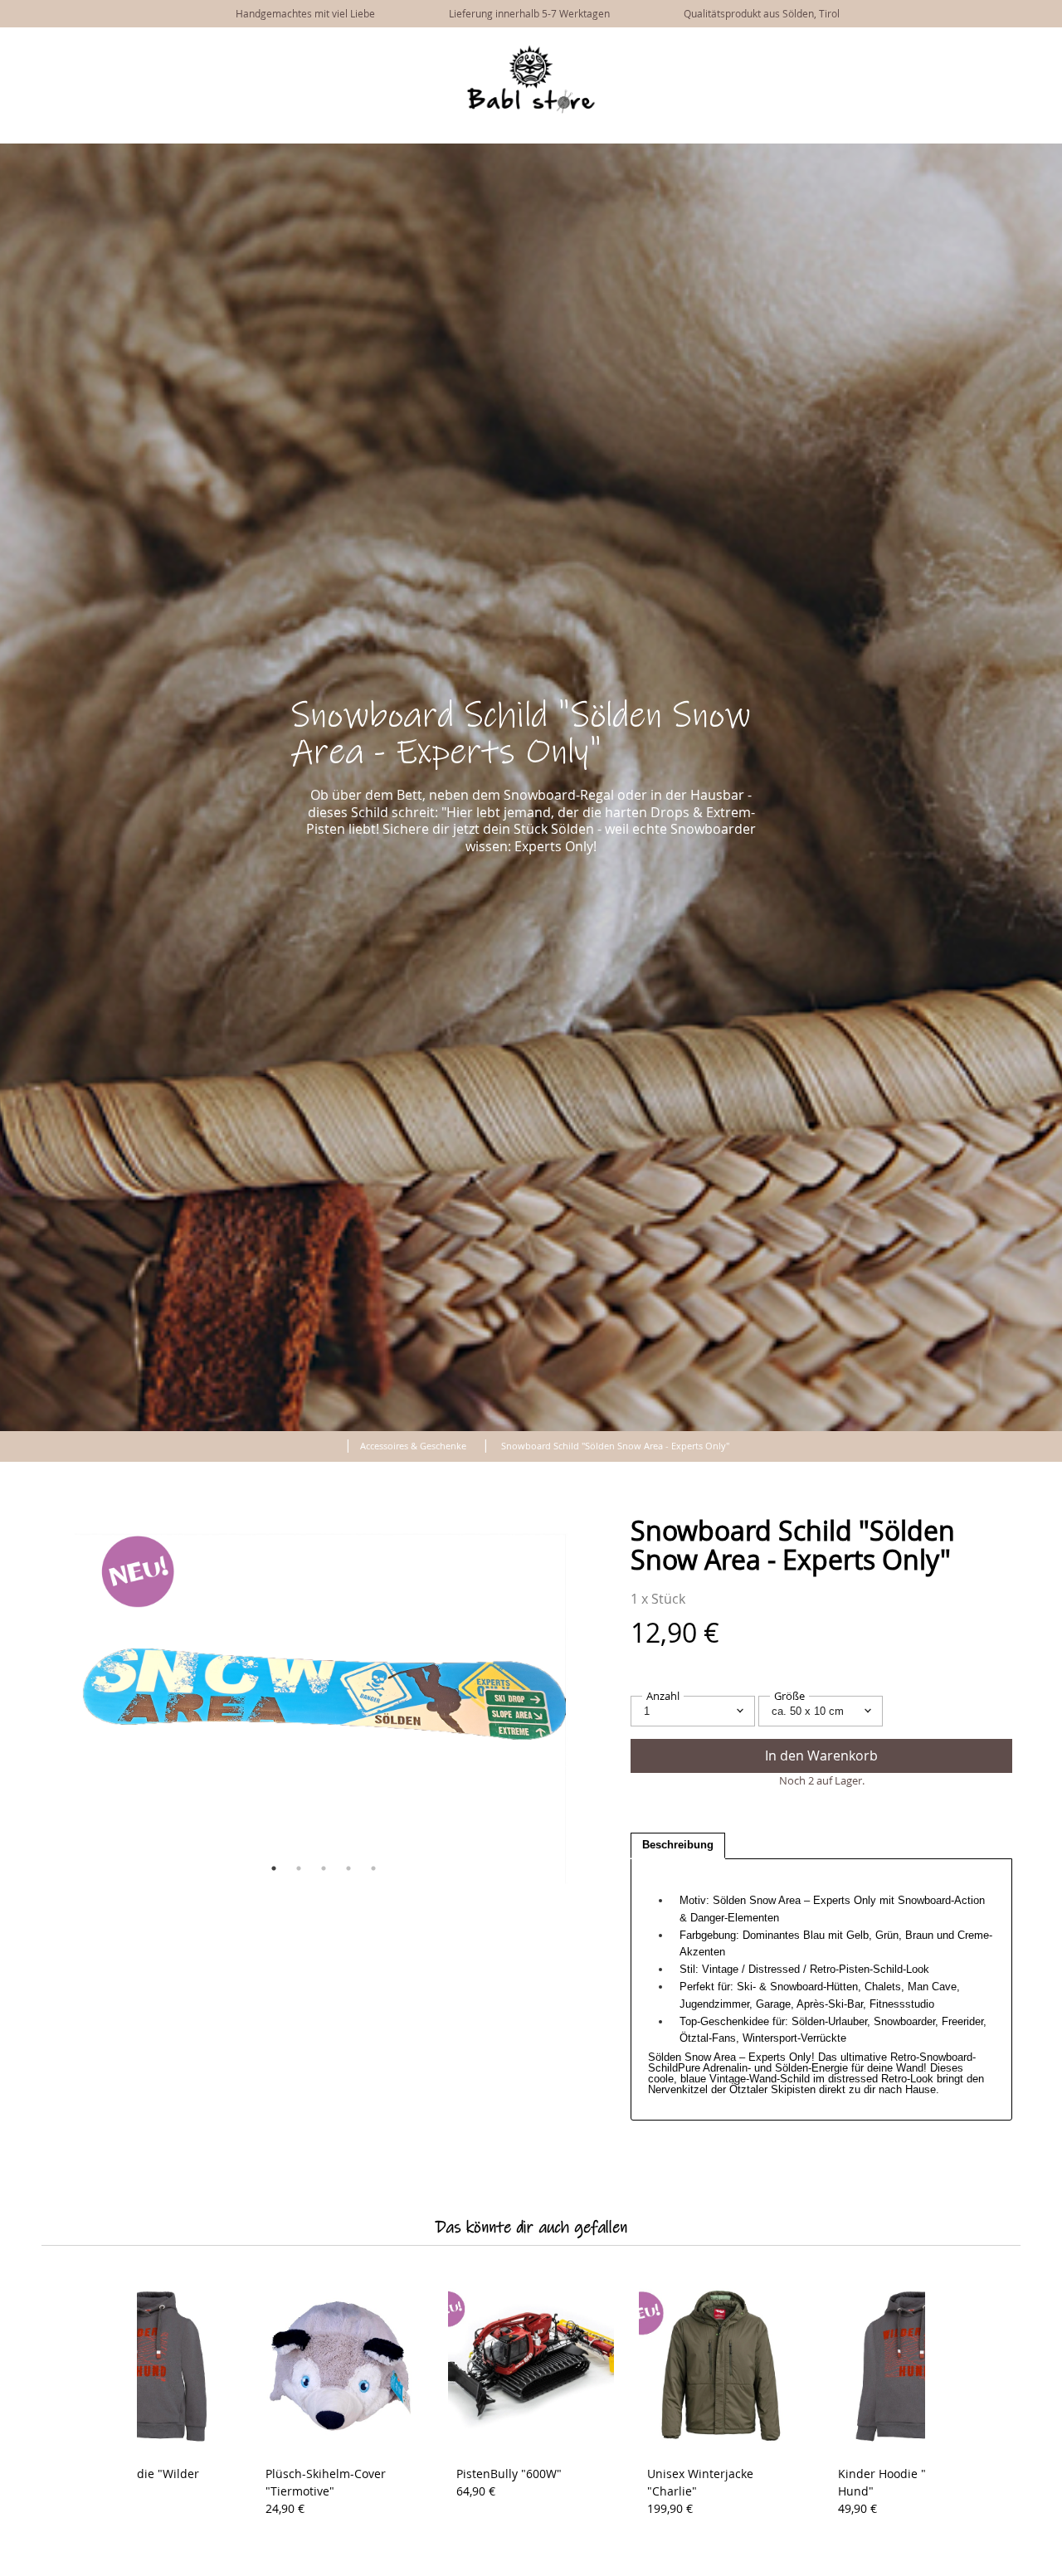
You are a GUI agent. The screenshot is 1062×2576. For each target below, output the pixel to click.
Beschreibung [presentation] (678, 1845)
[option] (324, 1702)
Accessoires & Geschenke (413, 1446)
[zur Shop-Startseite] (329, 1443)
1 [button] (274, 1868)
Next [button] (585, 1702)
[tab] (678, 1846)
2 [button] (299, 1868)
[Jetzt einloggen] (1012, 48)
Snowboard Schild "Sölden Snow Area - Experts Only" (615, 1446)
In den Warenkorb (821, 1755)
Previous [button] (62, 1702)
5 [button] (373, 1868)
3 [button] (324, 1868)
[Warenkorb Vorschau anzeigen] (1037, 48)
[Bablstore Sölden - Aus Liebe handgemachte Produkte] (531, 110)
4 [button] (348, 1868)
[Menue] (985, 50)
